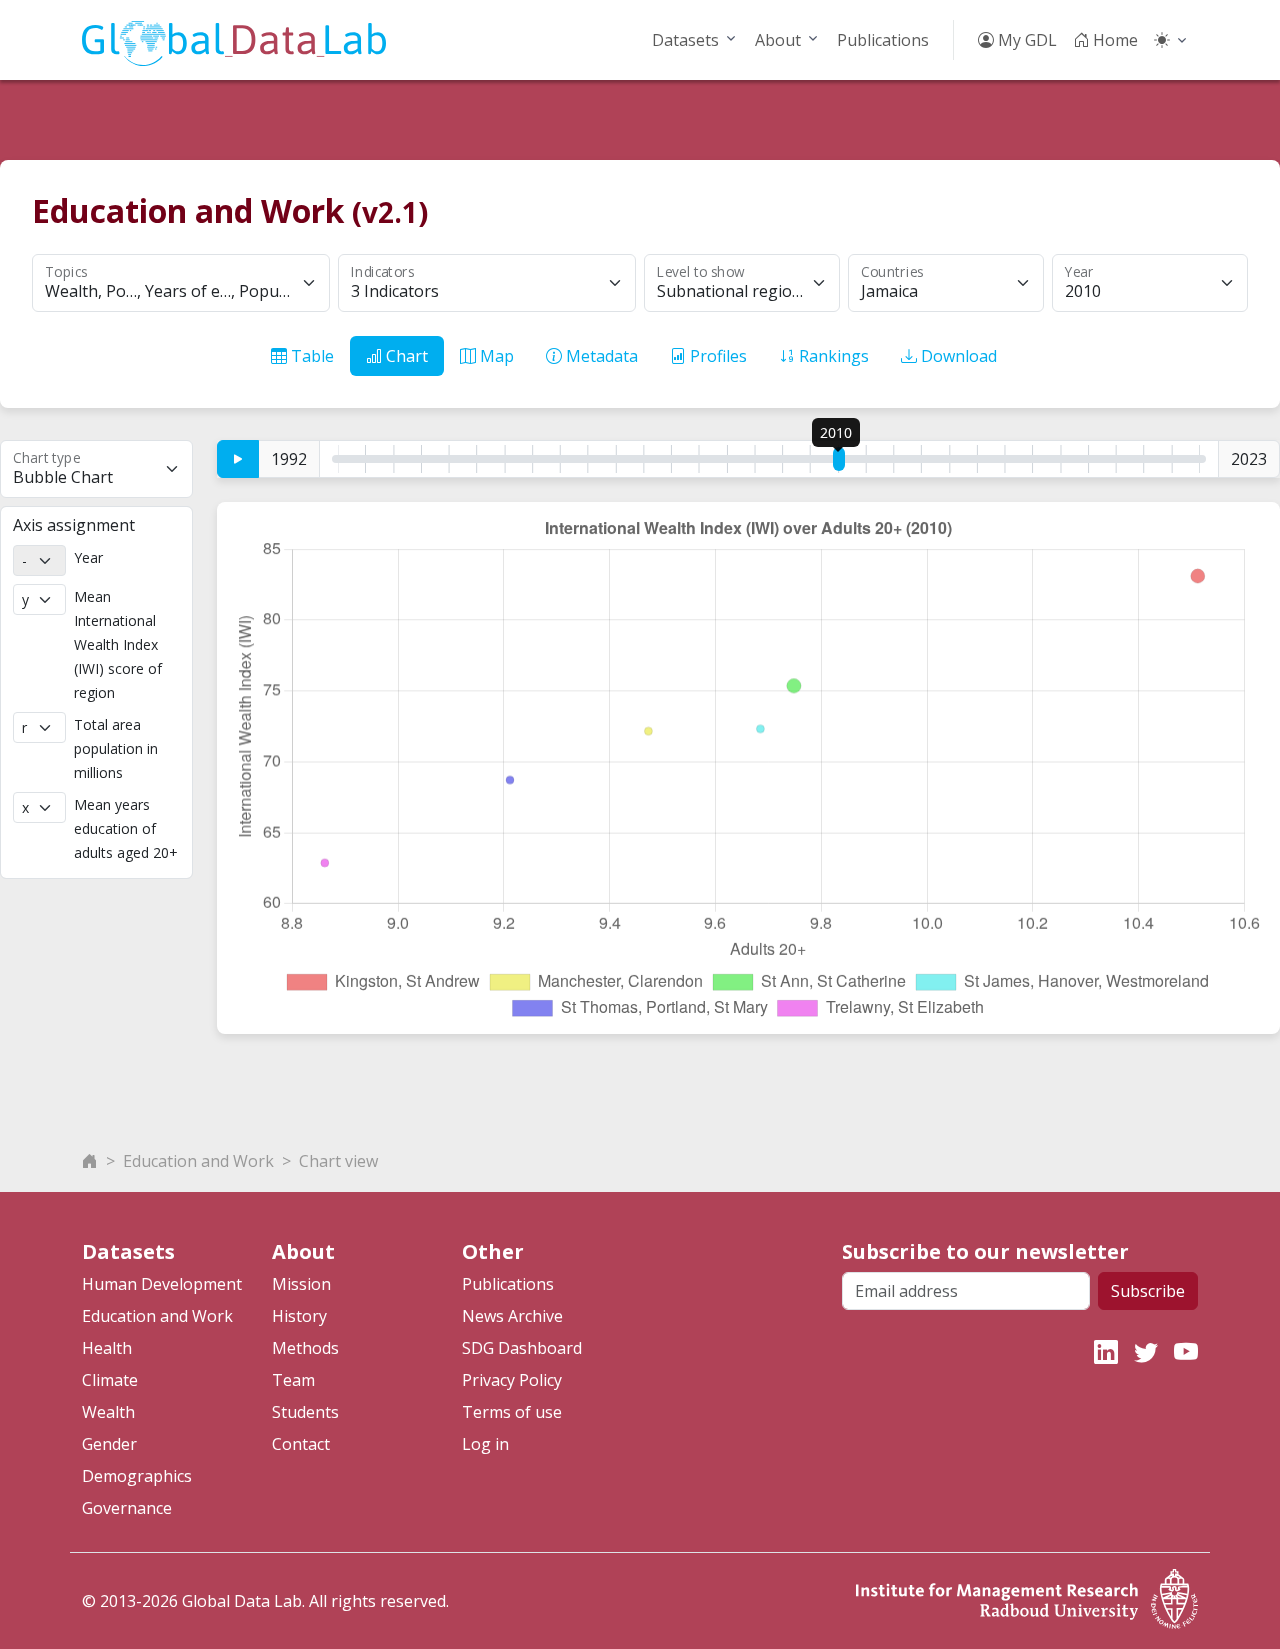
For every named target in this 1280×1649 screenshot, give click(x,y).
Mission (301, 1284)
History (299, 1316)
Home (1113, 40)
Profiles (716, 356)
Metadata (600, 356)
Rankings (832, 356)
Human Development (162, 1284)
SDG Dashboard (522, 1348)
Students (305, 1412)
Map (495, 356)
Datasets (685, 40)
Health (107, 1348)
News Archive (512, 1316)
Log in (485, 1444)
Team (293, 1380)
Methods (305, 1348)
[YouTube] (1186, 1351)
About (778, 40)
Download (957, 356)
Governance (127, 1508)
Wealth (108, 1412)
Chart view (338, 1161)
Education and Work (198, 1161)
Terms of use (512, 1412)
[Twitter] (1146, 1351)
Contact (301, 1444)
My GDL (1025, 40)
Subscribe (1148, 1291)
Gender (109, 1444)
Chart (405, 356)
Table (310, 356)
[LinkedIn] (1106, 1351)
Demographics (137, 1476)
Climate (110, 1380)
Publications (883, 40)
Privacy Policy (512, 1380)
